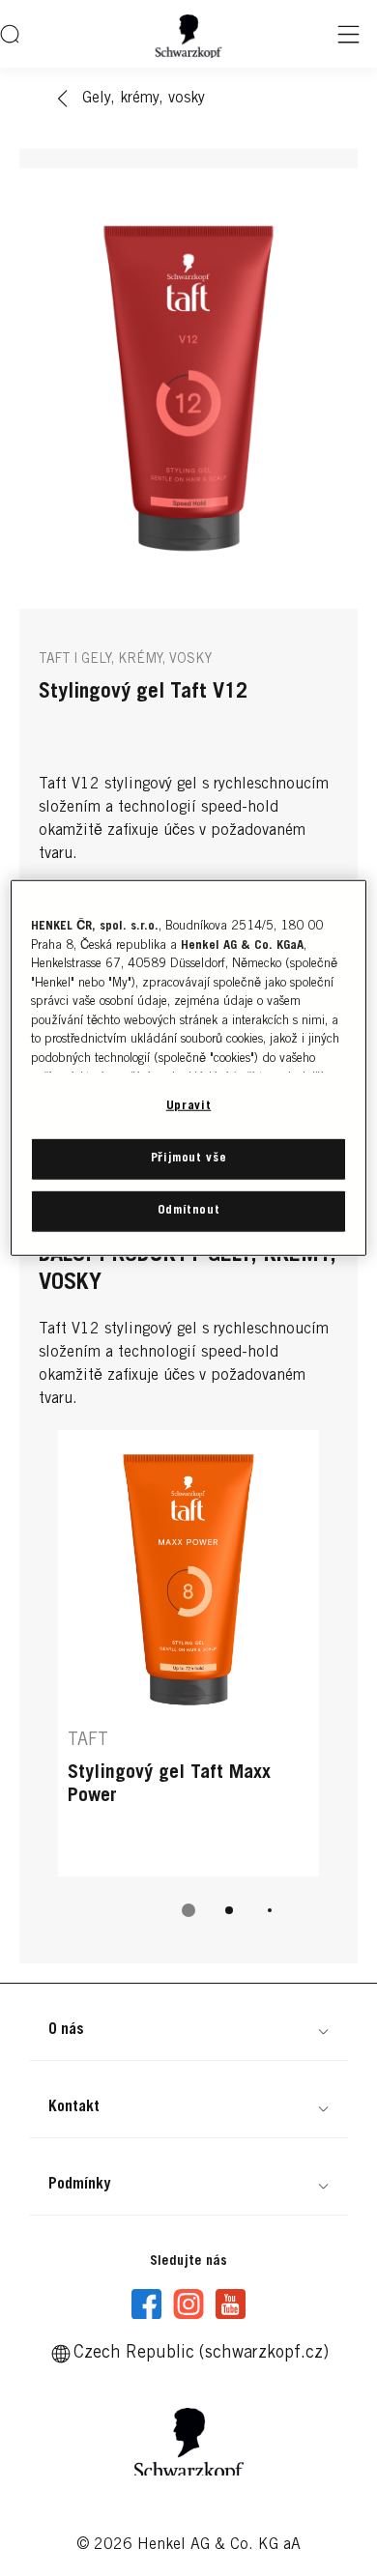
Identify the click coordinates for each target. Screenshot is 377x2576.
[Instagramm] (188, 2304)
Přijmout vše (189, 1158)
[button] (188, 2030)
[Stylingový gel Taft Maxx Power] (188, 1653)
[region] (189, 1068)
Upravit (189, 1107)
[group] (188, 1687)
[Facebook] (147, 2304)
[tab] (188, 1910)
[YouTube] (230, 2304)
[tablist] (188, 1910)
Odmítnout (189, 1211)
